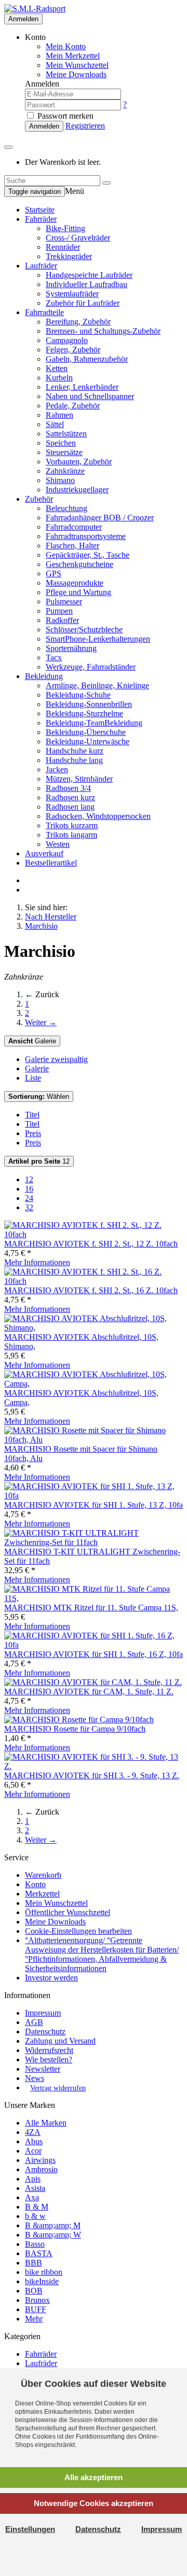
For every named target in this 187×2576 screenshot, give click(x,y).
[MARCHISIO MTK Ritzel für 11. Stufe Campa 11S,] (94, 1598)
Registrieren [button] (85, 126)
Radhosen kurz (70, 797)
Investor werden (51, 1978)
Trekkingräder (69, 256)
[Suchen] (106, 183)
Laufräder (41, 266)
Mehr (34, 2319)
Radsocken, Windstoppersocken (98, 816)
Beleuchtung (66, 508)
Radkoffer (62, 620)
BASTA (39, 2253)
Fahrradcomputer (74, 527)
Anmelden (23, 19)
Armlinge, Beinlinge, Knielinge (97, 685)
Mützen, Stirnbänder (79, 779)
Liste (33, 1078)
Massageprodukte (75, 583)
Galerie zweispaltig (56, 1059)
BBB (34, 2263)
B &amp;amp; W (53, 2235)
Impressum (43, 2013)
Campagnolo (67, 340)
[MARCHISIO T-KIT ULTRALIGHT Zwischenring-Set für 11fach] (94, 1542)
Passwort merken (64, 116)
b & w (35, 2216)
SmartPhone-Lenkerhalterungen (98, 639)
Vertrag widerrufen (58, 2088)
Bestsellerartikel (51, 863)
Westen (58, 844)
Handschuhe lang (74, 760)
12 (39, 1161)
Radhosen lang (70, 807)
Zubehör (39, 499)
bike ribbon (44, 2272)
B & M (37, 2207)
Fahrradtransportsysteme (86, 536)
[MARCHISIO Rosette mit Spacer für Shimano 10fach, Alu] (94, 1440)
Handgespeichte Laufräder (89, 275)
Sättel (55, 424)
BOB (34, 2291)
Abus (34, 2141)
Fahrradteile (44, 312)
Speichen (61, 443)
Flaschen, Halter (72, 546)
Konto (35, 1884)
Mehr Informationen (37, 1262)
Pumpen (59, 611)
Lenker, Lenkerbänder (82, 387)
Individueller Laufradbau (86, 284)
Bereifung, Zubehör (78, 322)
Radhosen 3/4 (68, 788)
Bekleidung (44, 676)
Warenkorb (43, 1875)
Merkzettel (42, 1894)
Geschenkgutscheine (79, 564)
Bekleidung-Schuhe (78, 695)
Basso (35, 2244)
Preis (33, 1133)
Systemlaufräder (72, 294)
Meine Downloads (55, 1922)
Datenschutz (45, 2032)
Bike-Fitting (65, 228)
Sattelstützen (66, 434)
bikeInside (42, 2281)
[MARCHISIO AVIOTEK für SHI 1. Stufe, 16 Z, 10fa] (94, 1645)
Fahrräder (41, 219)
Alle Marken (46, 2123)
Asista (35, 2188)
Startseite (40, 210)
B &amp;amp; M (53, 2225)
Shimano (60, 480)
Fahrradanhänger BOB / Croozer (100, 518)
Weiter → (41, 1022)
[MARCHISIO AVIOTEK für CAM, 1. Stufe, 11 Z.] (93, 1682)
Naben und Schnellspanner (90, 396)
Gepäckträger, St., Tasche (88, 555)
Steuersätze (64, 452)
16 (29, 1189)
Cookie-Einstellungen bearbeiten (78, 1931)
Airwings (40, 2160)
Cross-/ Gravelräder (78, 238)
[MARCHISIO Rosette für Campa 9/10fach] (79, 1719)
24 (29, 1198)
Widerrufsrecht (49, 2050)
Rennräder (63, 247)
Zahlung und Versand (60, 2041)
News (35, 2078)
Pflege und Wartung (78, 592)
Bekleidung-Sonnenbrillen (89, 704)
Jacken (57, 769)
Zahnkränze (65, 471)
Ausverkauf (44, 853)
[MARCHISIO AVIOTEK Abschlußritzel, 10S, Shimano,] (94, 1328)
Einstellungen (30, 2529)
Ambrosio (41, 2169)
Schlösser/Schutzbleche (84, 629)
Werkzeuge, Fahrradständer (91, 667)
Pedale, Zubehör (73, 406)
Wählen (39, 1096)
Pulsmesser (64, 601)
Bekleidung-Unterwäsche (88, 741)
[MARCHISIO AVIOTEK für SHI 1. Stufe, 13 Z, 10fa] (94, 1496)
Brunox (37, 2300)
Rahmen (59, 415)
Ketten (57, 368)
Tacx (54, 657)
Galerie (32, 1041)
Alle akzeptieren (94, 2477)
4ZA (33, 2132)
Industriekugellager (77, 490)
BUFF (36, 2309)
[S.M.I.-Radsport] (35, 9)
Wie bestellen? (49, 2060)
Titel (32, 1115)
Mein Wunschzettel (56, 1903)
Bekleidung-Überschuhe (86, 732)
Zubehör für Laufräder (83, 303)
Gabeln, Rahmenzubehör (87, 359)
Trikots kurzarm (72, 825)
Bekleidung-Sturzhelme (84, 713)
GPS (54, 574)
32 (29, 1207)
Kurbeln (59, 378)
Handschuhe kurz (75, 751)
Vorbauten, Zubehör (79, 462)
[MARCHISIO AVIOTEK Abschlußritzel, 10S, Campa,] (94, 1384)
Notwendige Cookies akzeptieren (94, 2503)
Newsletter (43, 2069)
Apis (33, 2179)
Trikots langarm (71, 835)
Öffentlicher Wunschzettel (68, 1912)
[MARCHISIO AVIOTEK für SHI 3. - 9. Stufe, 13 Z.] (94, 1766)
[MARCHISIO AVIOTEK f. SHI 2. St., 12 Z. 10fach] (94, 1234)
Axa (32, 2197)
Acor (33, 2151)
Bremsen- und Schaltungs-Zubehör (103, 331)
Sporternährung (71, 648)
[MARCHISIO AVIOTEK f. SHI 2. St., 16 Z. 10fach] (94, 1281)
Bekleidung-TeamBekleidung (94, 723)
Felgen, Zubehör (73, 350)
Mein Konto (66, 46)
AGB (34, 2022)
